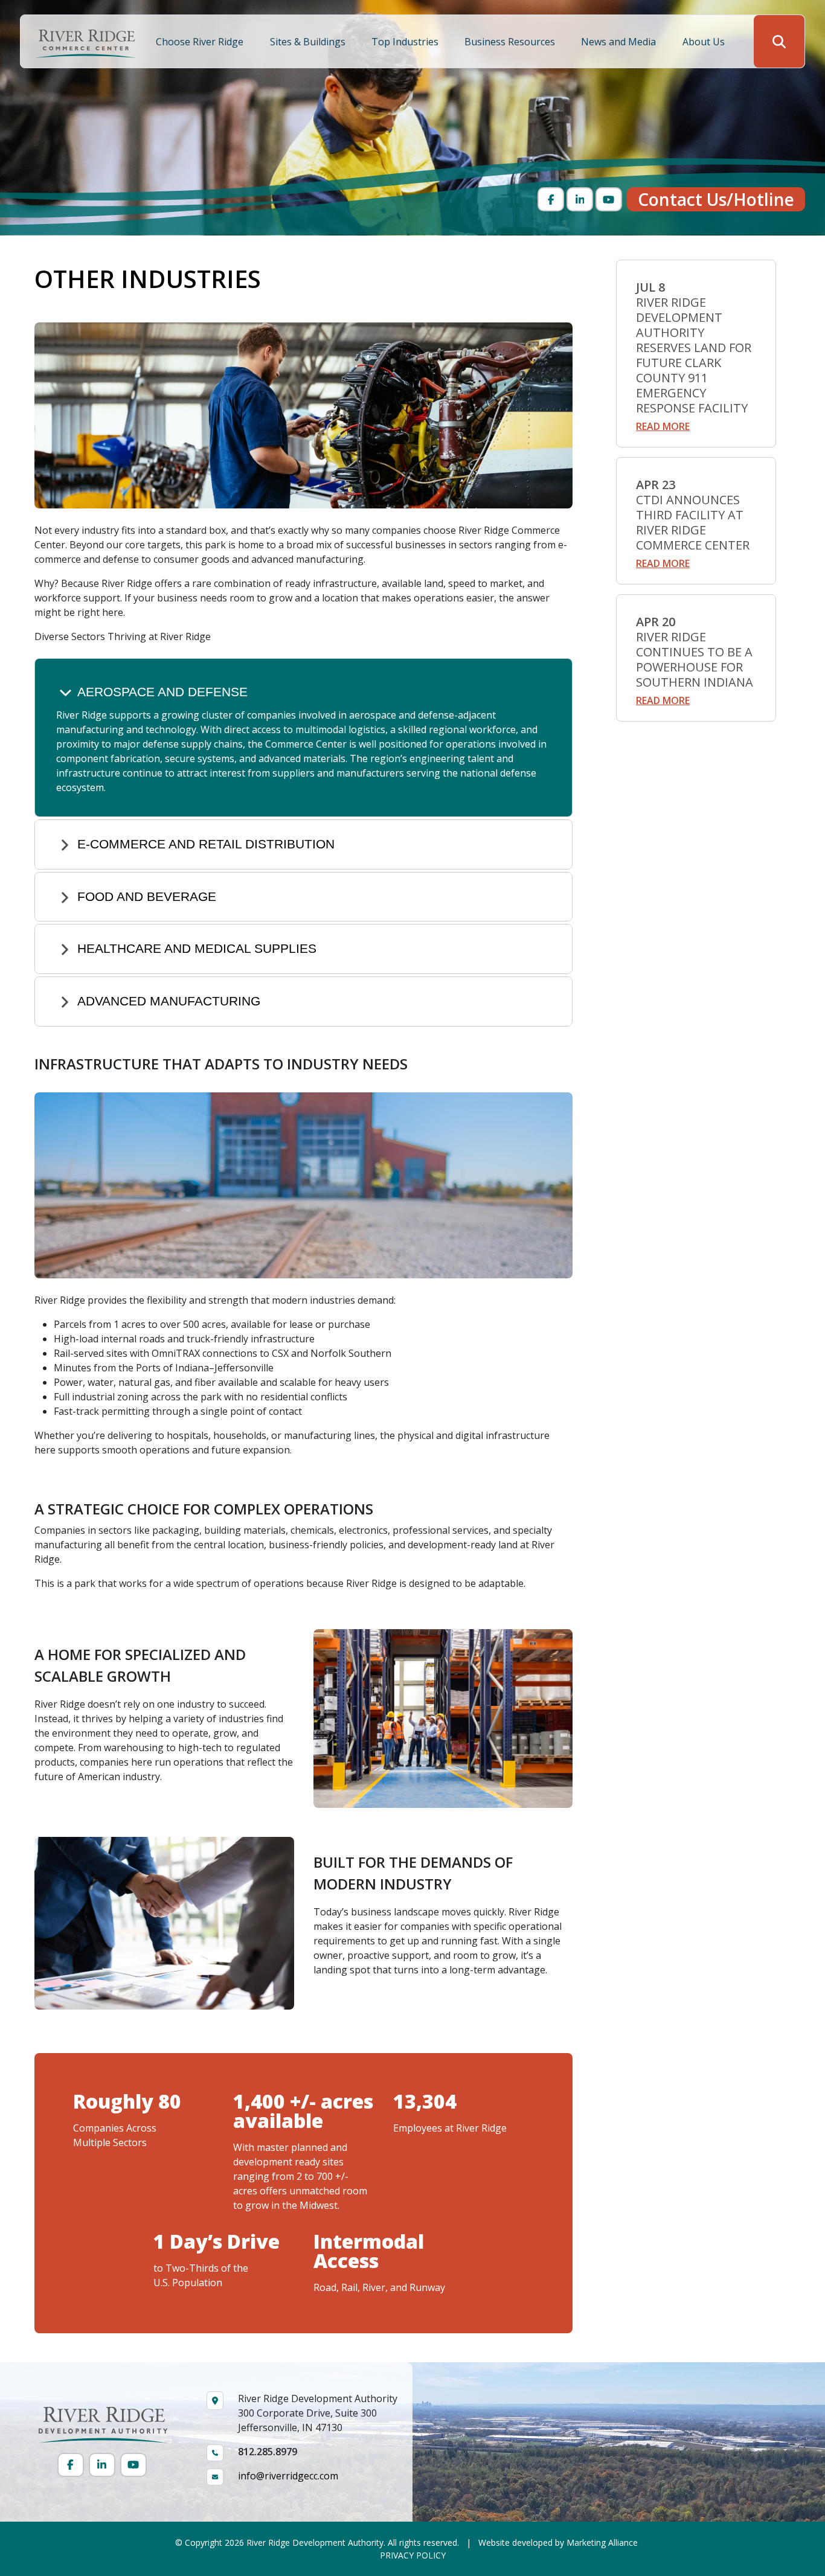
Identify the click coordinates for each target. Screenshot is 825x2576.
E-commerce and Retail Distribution (206, 844)
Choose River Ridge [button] (201, 42)
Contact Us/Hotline (716, 199)
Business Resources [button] (511, 42)
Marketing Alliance (602, 2542)
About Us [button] (705, 42)
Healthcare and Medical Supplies (197, 948)
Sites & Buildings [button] (309, 42)
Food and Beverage (147, 896)
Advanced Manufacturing (169, 1001)
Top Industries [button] (406, 42)
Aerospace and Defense (162, 692)
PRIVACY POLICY (413, 2555)
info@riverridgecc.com (288, 2476)
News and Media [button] (620, 42)
